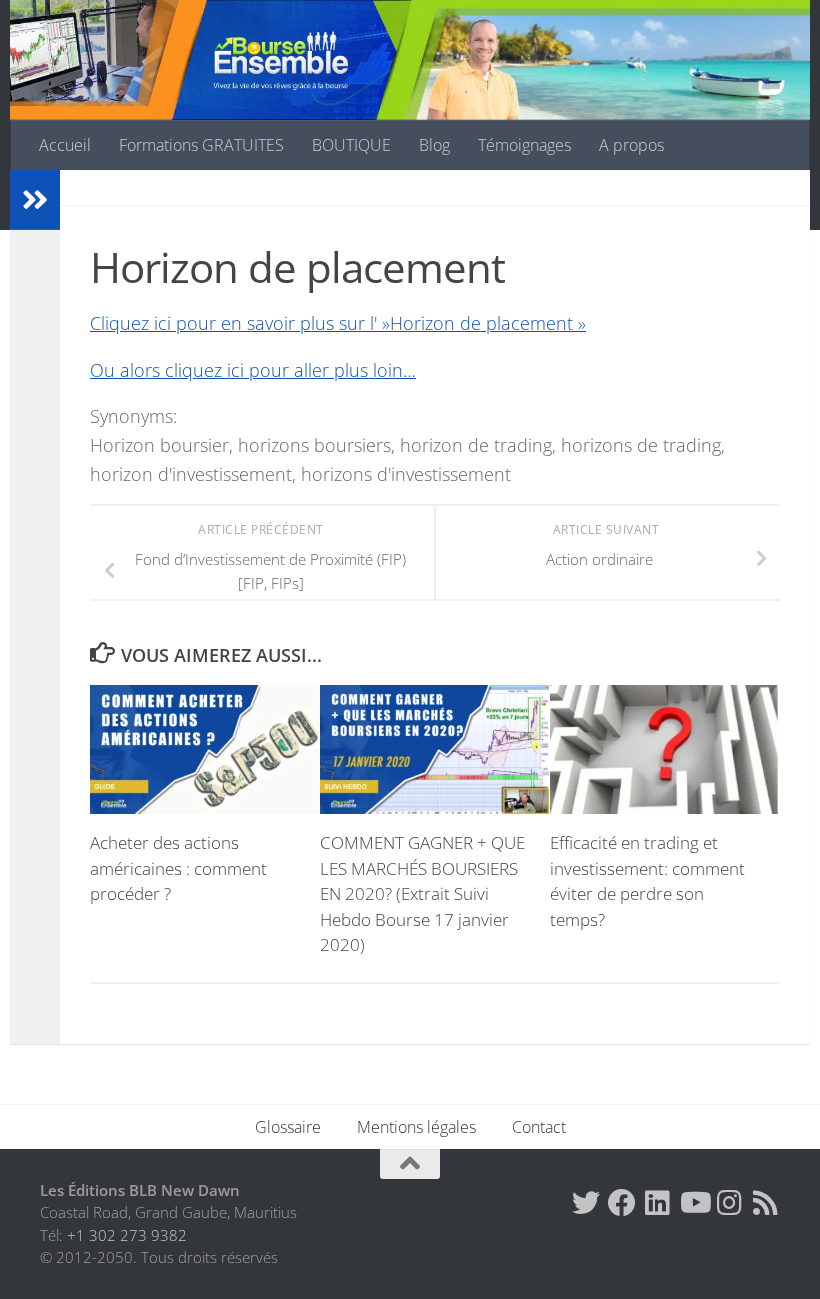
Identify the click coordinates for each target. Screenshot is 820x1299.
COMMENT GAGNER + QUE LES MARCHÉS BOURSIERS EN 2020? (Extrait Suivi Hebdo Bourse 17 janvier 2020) (422, 893)
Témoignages (524, 145)
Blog (434, 145)
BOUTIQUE (351, 145)
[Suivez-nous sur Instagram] (730, 1203)
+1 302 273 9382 (127, 1235)
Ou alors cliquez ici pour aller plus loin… (253, 370)
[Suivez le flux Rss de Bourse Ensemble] (766, 1203)
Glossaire (288, 1127)
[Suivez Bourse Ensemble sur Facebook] (622, 1203)
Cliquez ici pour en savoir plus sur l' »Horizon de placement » (338, 323)
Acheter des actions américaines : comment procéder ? (178, 868)
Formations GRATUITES (201, 145)
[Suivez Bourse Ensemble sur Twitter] (586, 1203)
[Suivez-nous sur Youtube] (694, 1203)
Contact (539, 1127)
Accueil (65, 145)
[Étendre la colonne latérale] (35, 200)
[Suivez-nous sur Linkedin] (658, 1203)
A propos (631, 145)
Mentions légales (416, 1127)
